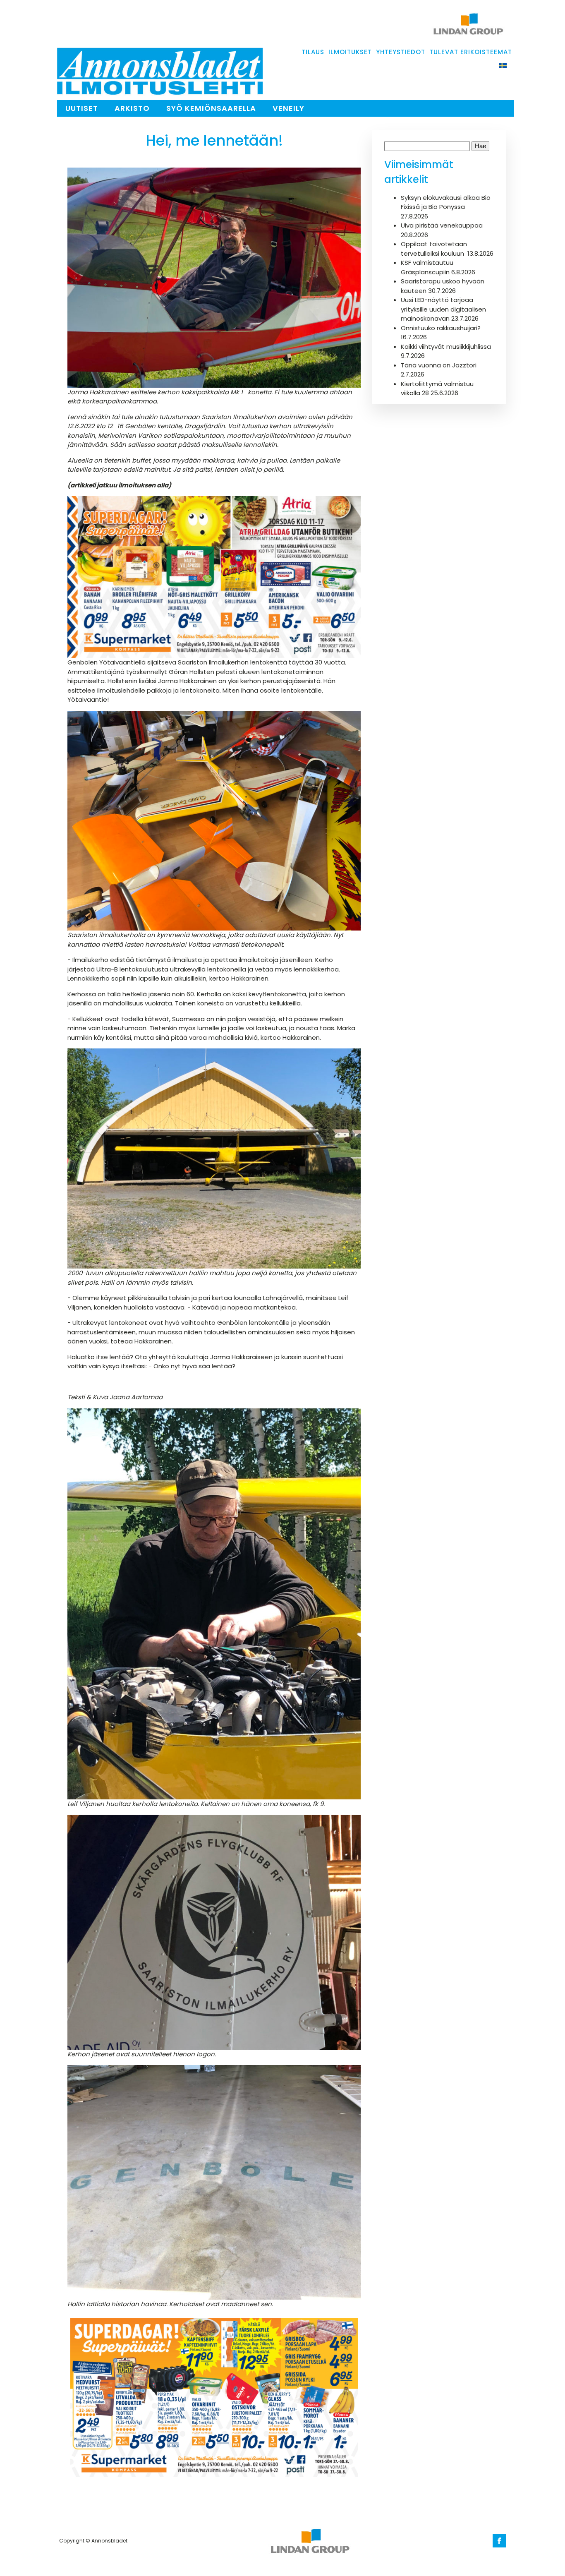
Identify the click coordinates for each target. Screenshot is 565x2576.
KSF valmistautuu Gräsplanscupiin (427, 267)
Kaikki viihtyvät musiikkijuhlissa (446, 347)
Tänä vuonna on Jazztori (439, 365)
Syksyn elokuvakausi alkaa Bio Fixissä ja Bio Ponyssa (446, 202)
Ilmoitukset (350, 52)
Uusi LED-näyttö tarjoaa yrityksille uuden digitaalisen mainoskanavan (443, 309)
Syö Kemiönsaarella (211, 108)
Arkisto (132, 108)
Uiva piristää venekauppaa (442, 225)
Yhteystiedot (401, 52)
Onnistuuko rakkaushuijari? (441, 328)
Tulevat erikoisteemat (471, 52)
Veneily (288, 108)
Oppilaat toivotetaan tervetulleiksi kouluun (434, 249)
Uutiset (82, 108)
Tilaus (313, 52)
